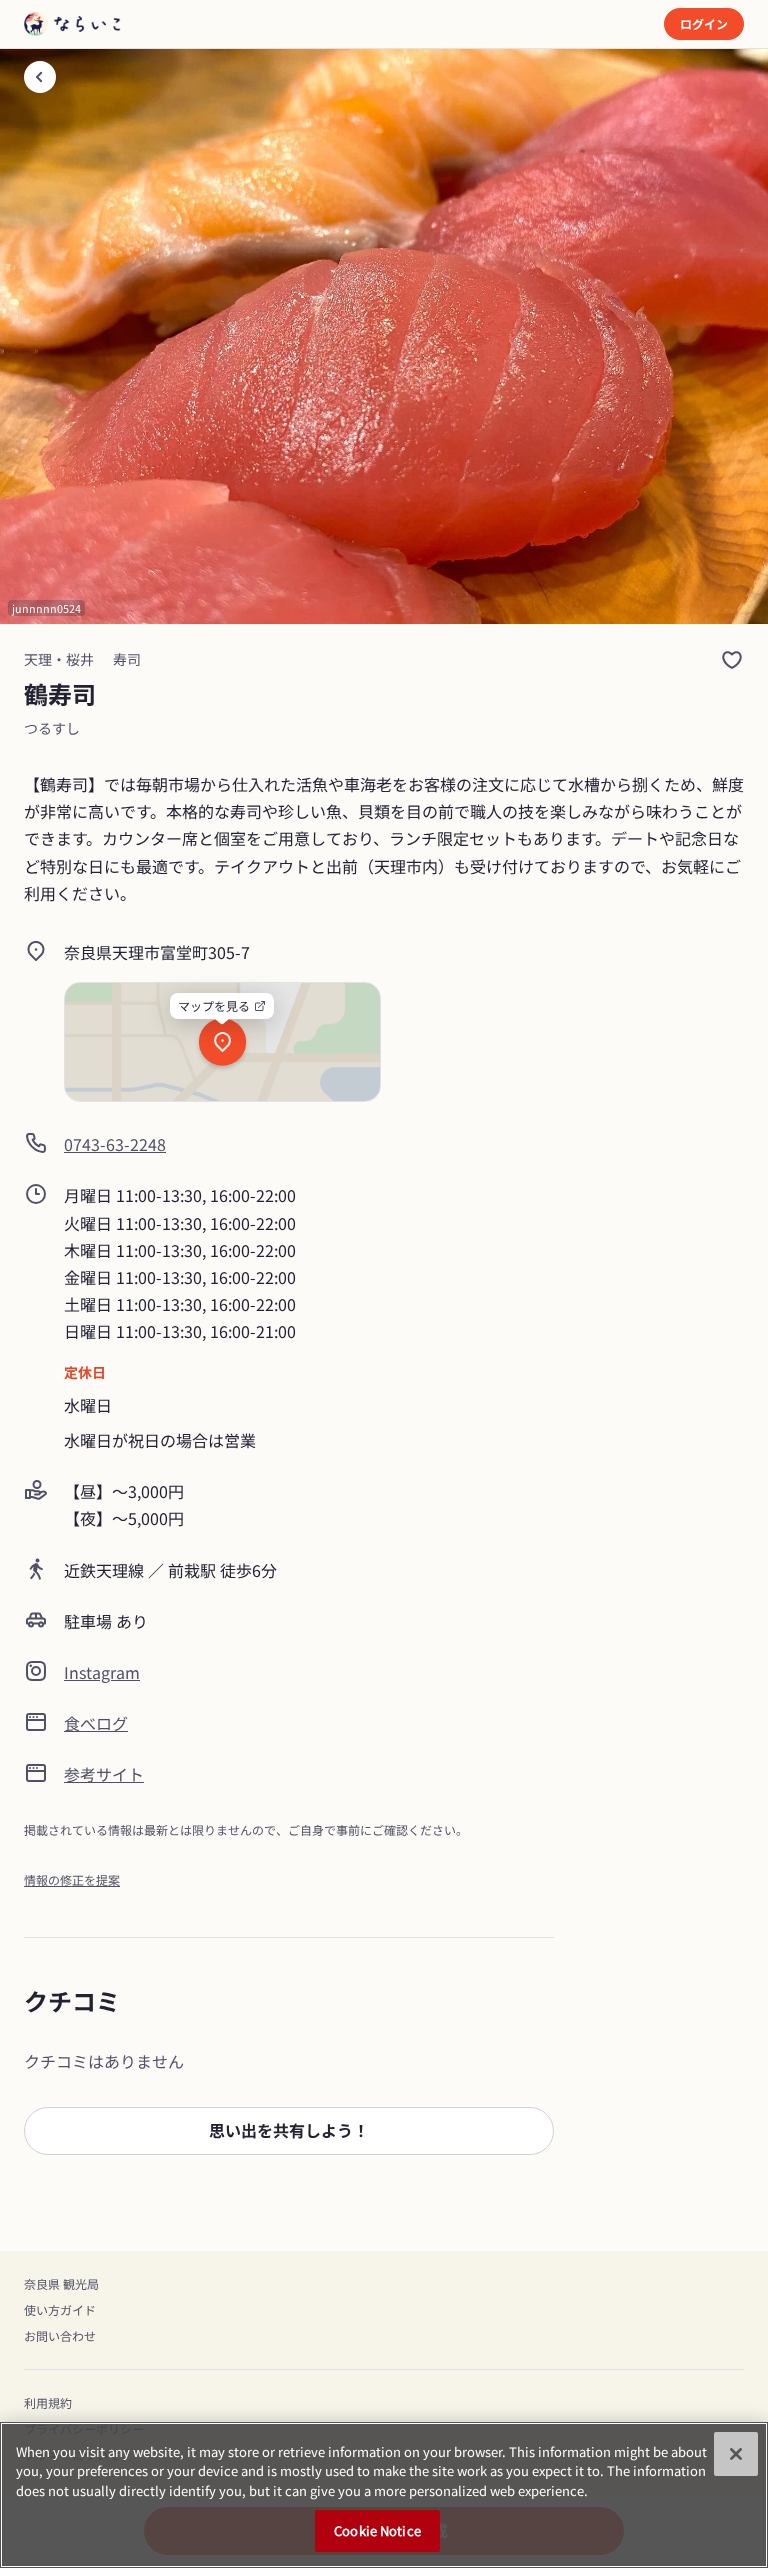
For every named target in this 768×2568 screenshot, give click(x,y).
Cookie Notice (377, 2530)
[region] (384, 2495)
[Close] (736, 2454)
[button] (289, 2131)
